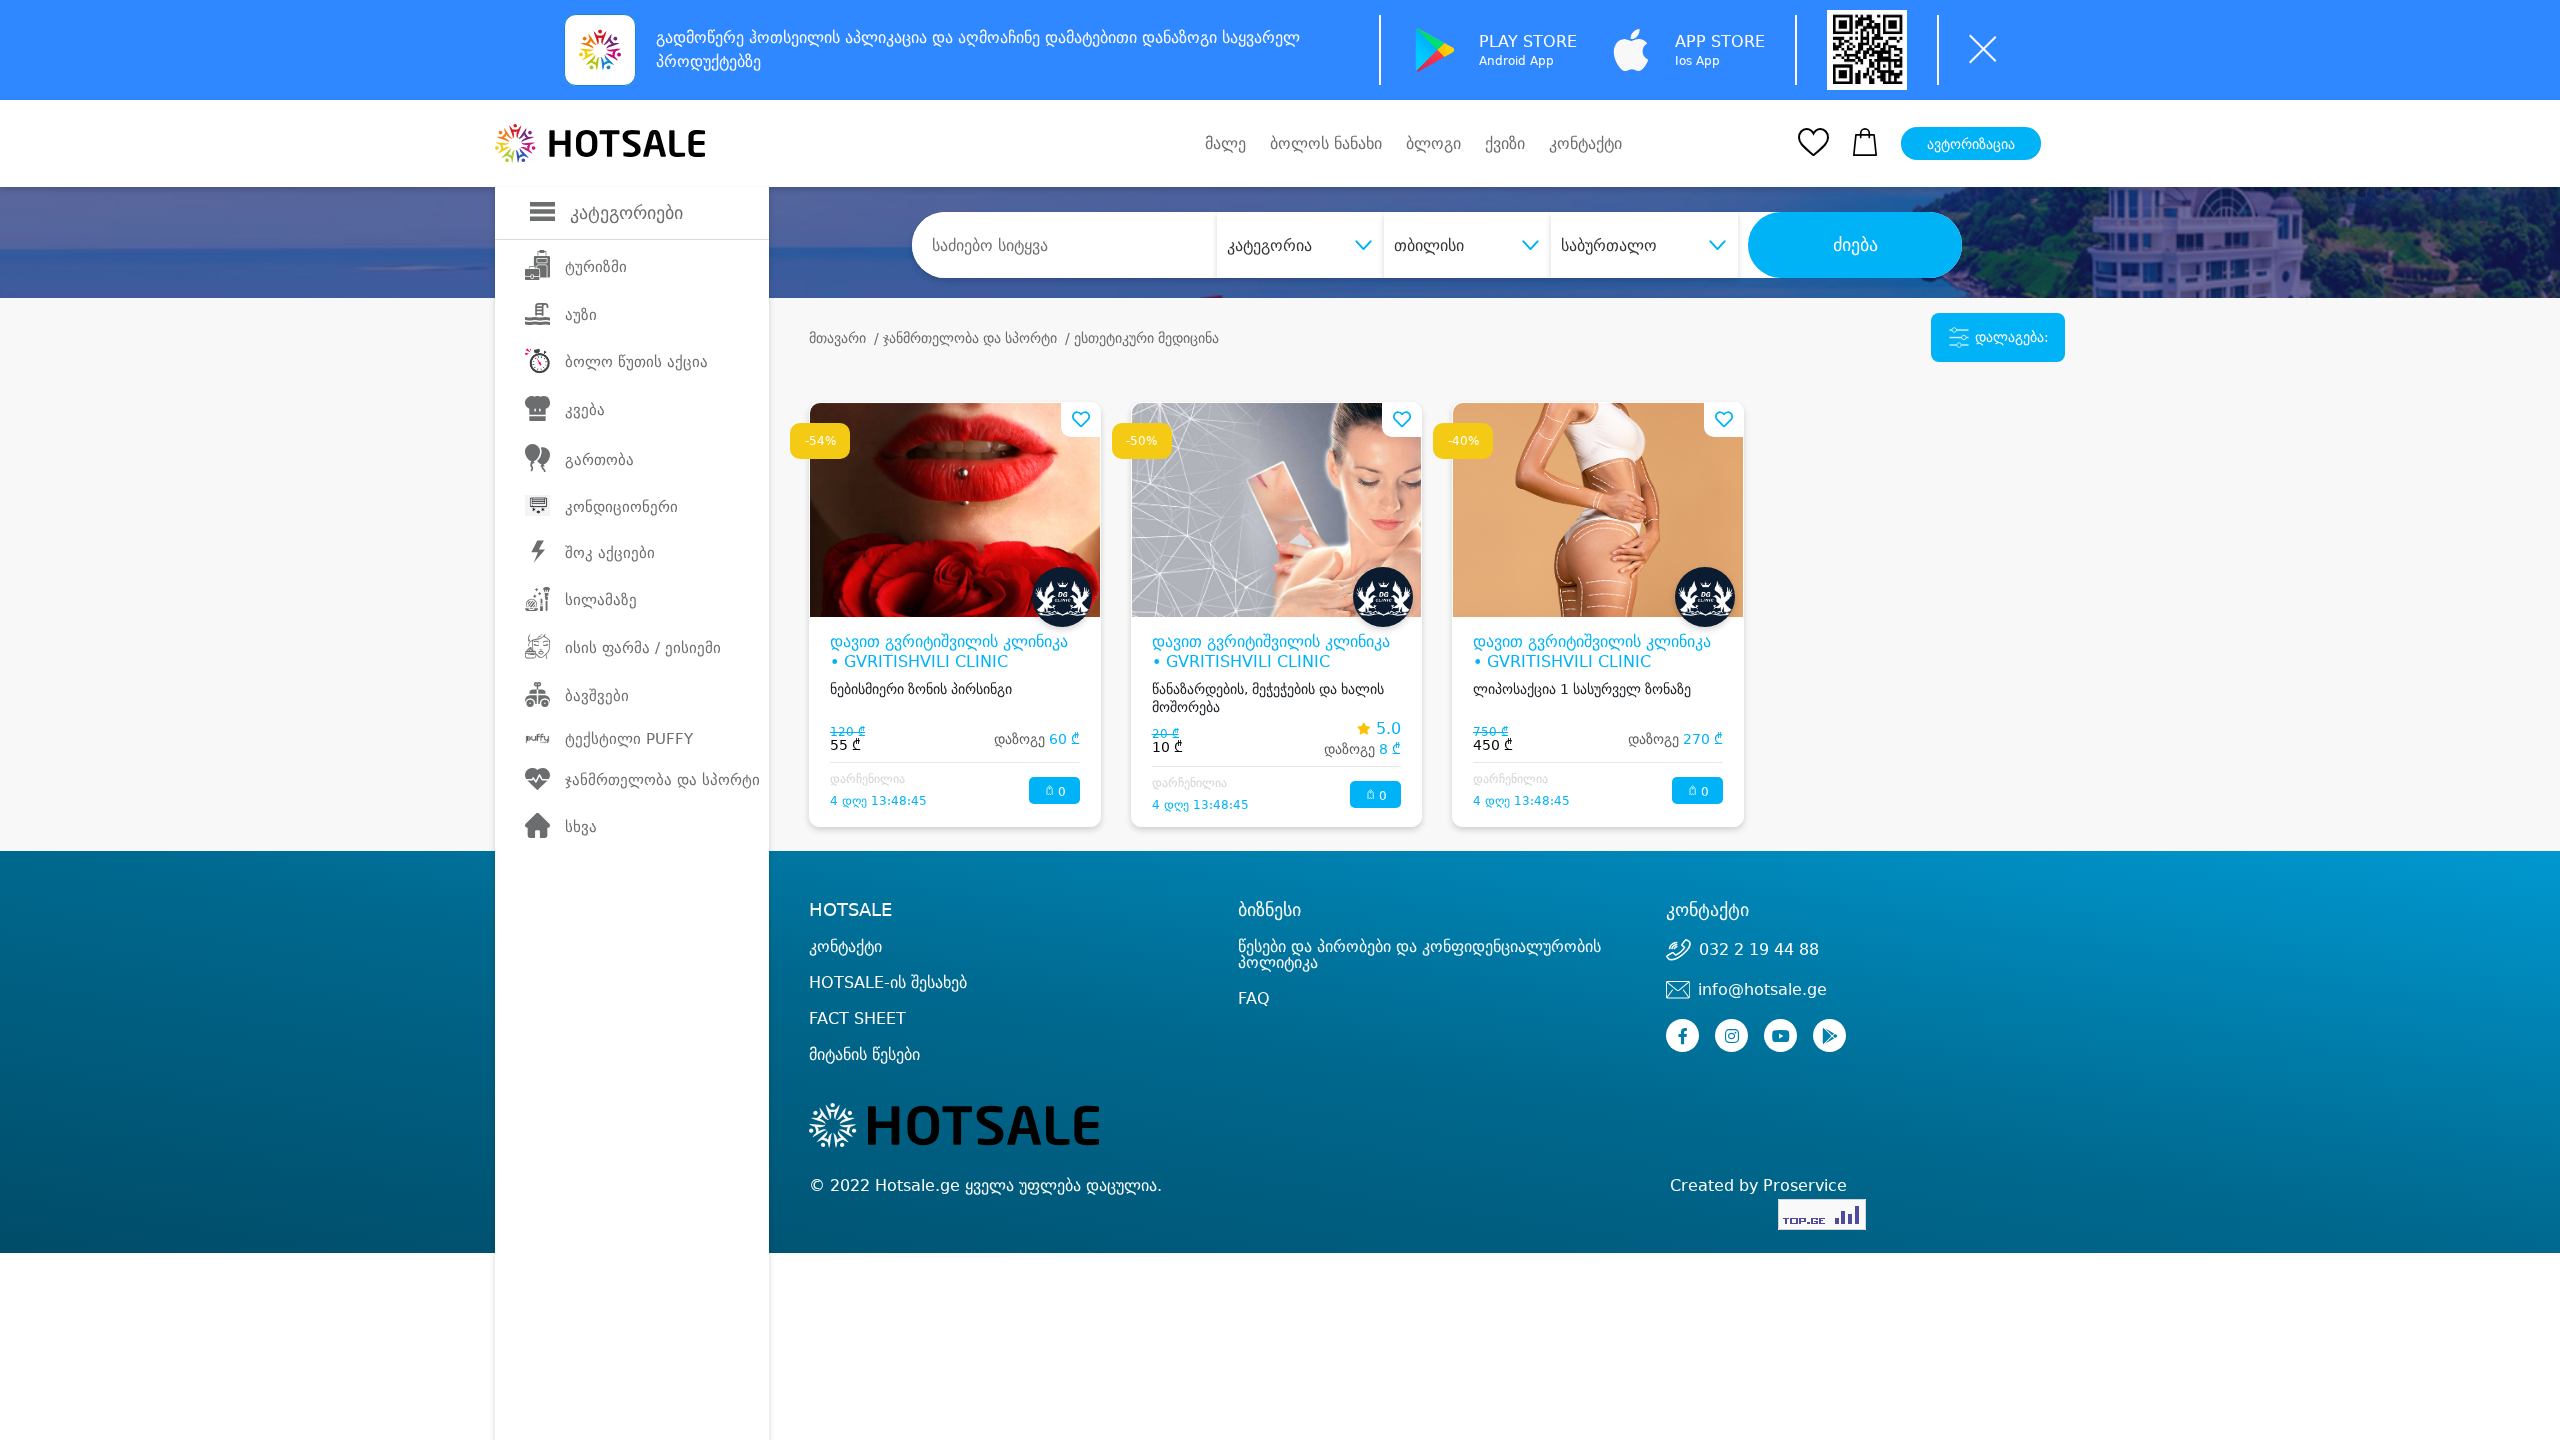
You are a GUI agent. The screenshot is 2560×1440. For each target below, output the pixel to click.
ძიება (1855, 245)
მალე (1225, 143)
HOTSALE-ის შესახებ (888, 982)
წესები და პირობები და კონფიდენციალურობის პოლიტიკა (1419, 954)
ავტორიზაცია (1971, 144)
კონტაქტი (1585, 144)
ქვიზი (1505, 143)
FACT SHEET (857, 1018)
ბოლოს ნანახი (1326, 143)
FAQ (1254, 998)
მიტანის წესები (864, 1054)
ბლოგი (1433, 143)
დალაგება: (2010, 337)
